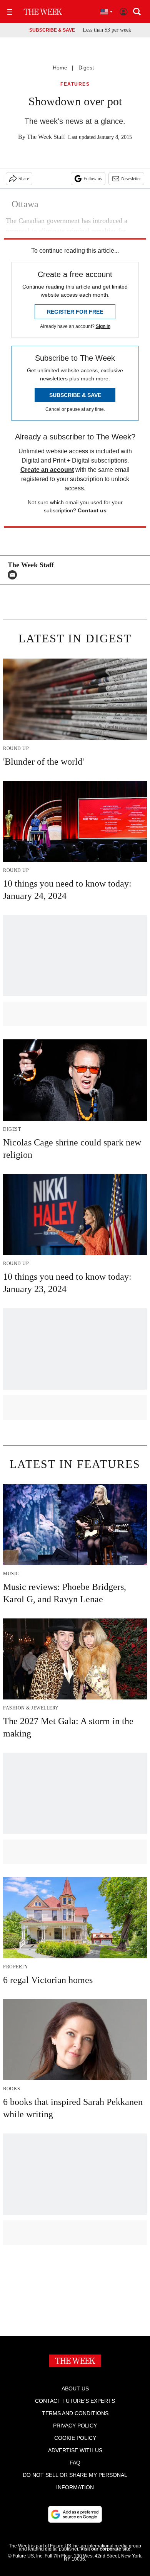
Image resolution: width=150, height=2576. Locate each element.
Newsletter (131, 179)
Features (75, 84)
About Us (75, 2389)
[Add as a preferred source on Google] (75, 2514)
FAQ (75, 2463)
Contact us (92, 510)
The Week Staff (46, 137)
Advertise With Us (75, 2450)
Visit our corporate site (105, 2549)
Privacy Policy (75, 2426)
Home (60, 68)
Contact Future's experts (75, 2401)
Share (24, 179)
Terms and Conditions (75, 2413)
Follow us (93, 179)
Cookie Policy (75, 2438)
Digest (86, 68)
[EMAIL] (14, 575)
